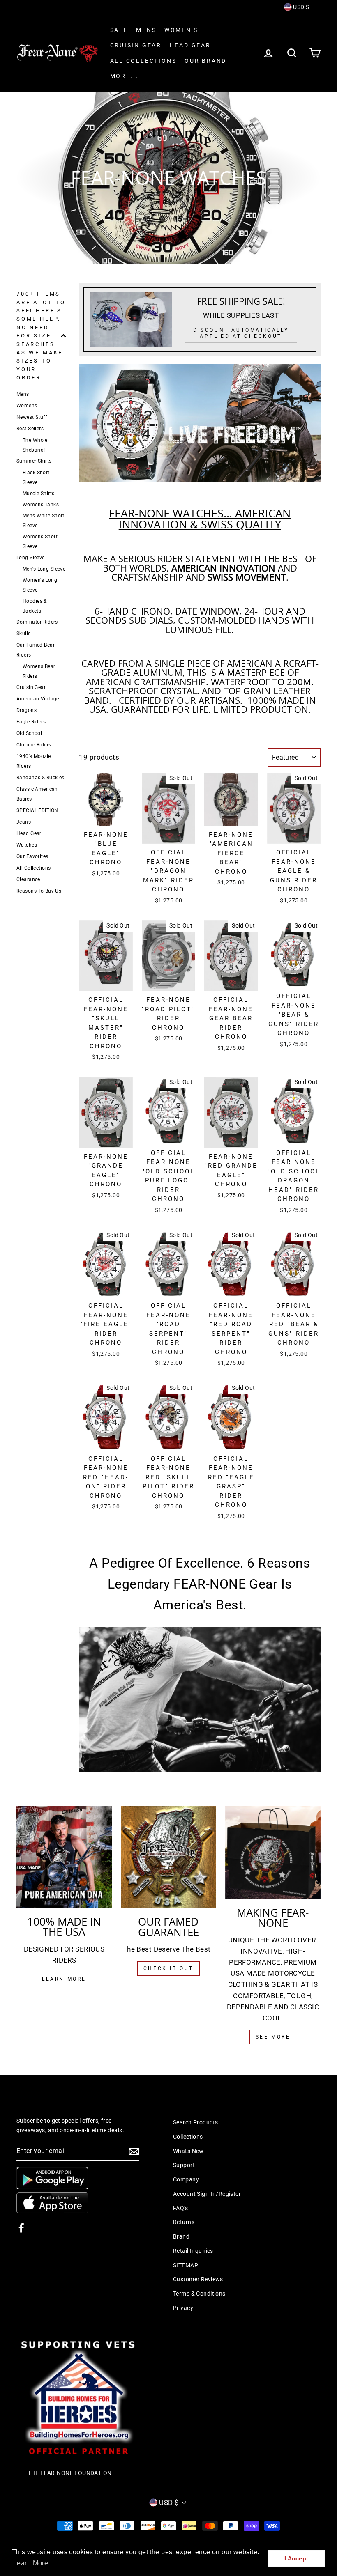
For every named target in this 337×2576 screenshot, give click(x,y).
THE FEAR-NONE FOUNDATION (69, 2473)
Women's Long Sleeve (40, 585)
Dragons (27, 710)
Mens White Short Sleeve (44, 521)
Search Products (195, 2123)
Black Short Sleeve (36, 478)
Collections (188, 2137)
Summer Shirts (34, 461)
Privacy (183, 2308)
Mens (146, 30)
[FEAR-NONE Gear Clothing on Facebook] (21, 2227)
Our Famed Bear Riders (36, 650)
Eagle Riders (31, 722)
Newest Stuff (32, 417)
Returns (184, 2222)
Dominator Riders (37, 622)
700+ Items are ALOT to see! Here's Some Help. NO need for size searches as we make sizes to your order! (41, 336)
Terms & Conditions (199, 2294)
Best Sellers (30, 429)
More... (125, 76)
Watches (27, 845)
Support (184, 2165)
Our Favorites (32, 856)
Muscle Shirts (39, 494)
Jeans (24, 822)
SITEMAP (186, 2265)
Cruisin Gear (136, 45)
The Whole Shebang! (35, 445)
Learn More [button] (31, 2563)
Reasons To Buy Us (39, 891)
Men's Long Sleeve (44, 569)
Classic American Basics (37, 794)
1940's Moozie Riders (34, 761)
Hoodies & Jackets (35, 606)
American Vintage (38, 699)
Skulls (24, 634)
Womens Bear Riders (39, 671)
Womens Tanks (41, 505)
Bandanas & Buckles (40, 778)
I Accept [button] (296, 2558)
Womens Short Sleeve (40, 542)
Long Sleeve (31, 558)
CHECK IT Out (168, 1968)
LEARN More (64, 1979)
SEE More (273, 2037)
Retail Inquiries (193, 2251)
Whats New (188, 2151)
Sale (119, 30)
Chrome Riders (34, 745)
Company (186, 2180)
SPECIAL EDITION (37, 810)
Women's (181, 30)
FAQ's (180, 2208)
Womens (27, 406)
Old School (29, 733)
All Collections (143, 61)
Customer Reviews (198, 2279)
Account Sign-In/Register (207, 2194)
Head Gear (190, 45)
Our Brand (205, 61)
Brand (181, 2237)
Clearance (28, 879)
